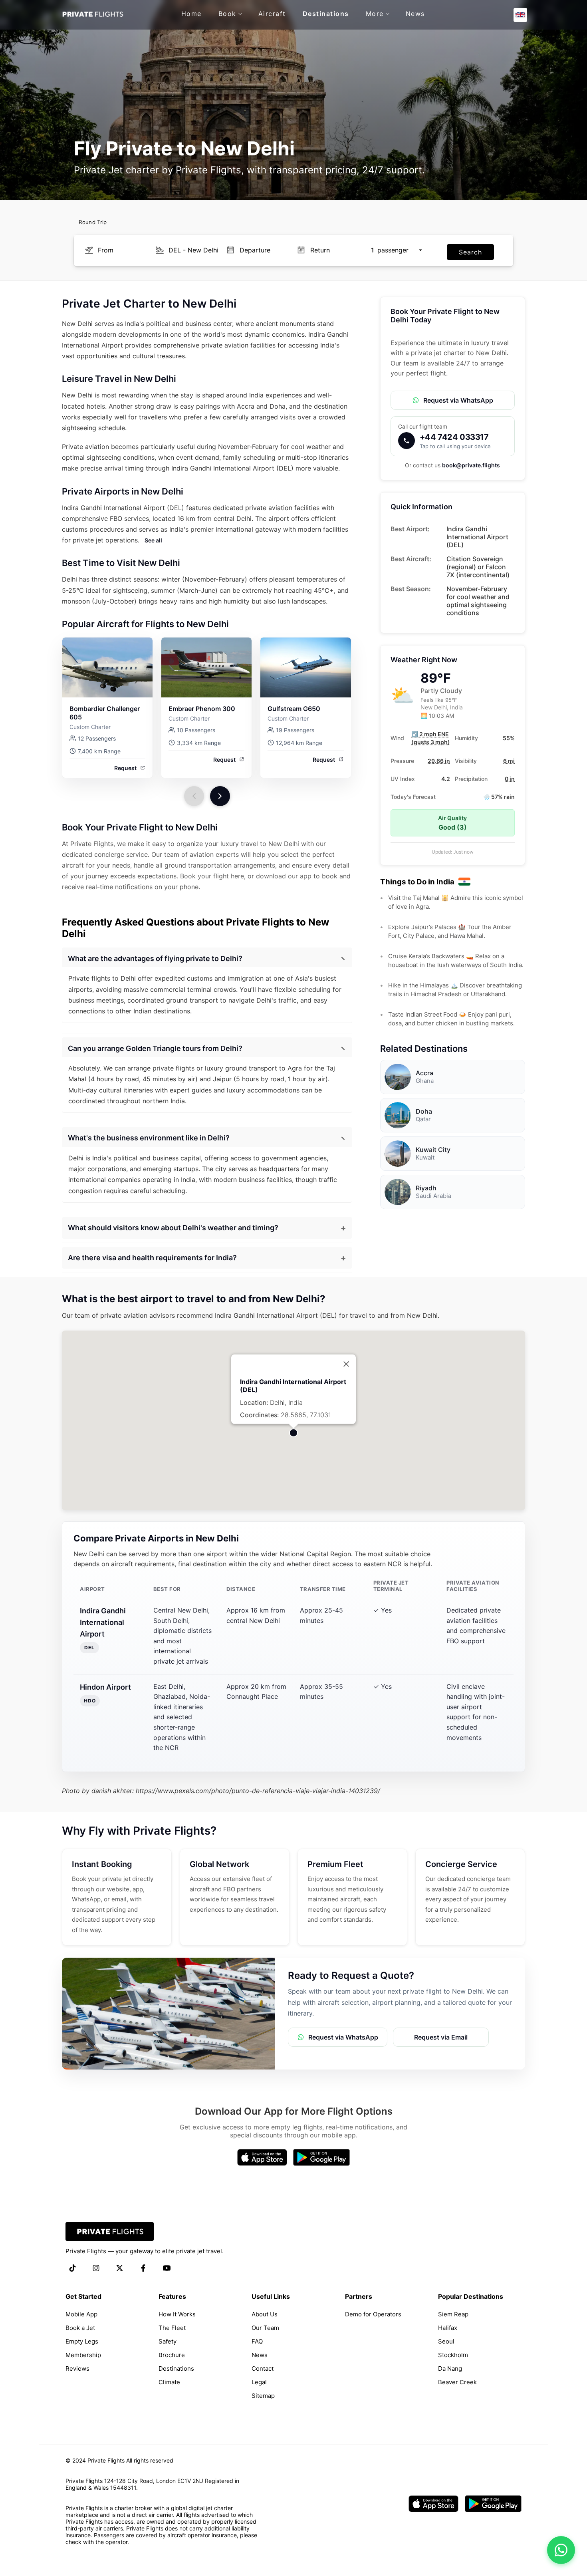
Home (191, 14)
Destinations (326, 14)
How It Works (177, 2314)
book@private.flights (471, 465)
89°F (436, 678)
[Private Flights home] (92, 15)
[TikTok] (72, 2269)
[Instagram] (96, 2269)
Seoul (446, 2341)
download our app (284, 876)
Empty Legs (82, 2341)
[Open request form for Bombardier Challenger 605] (107, 667)
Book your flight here (212, 876)
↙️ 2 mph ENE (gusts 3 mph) (431, 738)
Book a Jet (80, 2328)
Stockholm (453, 2355)
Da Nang (450, 2368)
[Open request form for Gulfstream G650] (305, 667)
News (415, 14)
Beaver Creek (457, 2382)
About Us (265, 2314)
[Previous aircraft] (194, 796)
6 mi (509, 761)
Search (470, 252)
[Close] (346, 1364)
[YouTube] (167, 2269)
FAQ (257, 2341)
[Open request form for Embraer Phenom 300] (206, 667)
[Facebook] (143, 2269)
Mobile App (81, 2314)
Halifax (448, 2328)
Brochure (172, 2355)
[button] (520, 15)
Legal (259, 2382)
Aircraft (272, 14)
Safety (168, 2341)
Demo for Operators (373, 2314)
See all (153, 540)
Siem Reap (453, 2314)
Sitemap (263, 2396)
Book (227, 14)
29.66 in (439, 761)
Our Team (265, 2328)
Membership (83, 2355)
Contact (263, 2368)
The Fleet (172, 2328)
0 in (510, 779)
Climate (169, 2382)
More (375, 14)
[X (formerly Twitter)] (120, 2269)
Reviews (77, 2368)
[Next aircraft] (220, 796)
